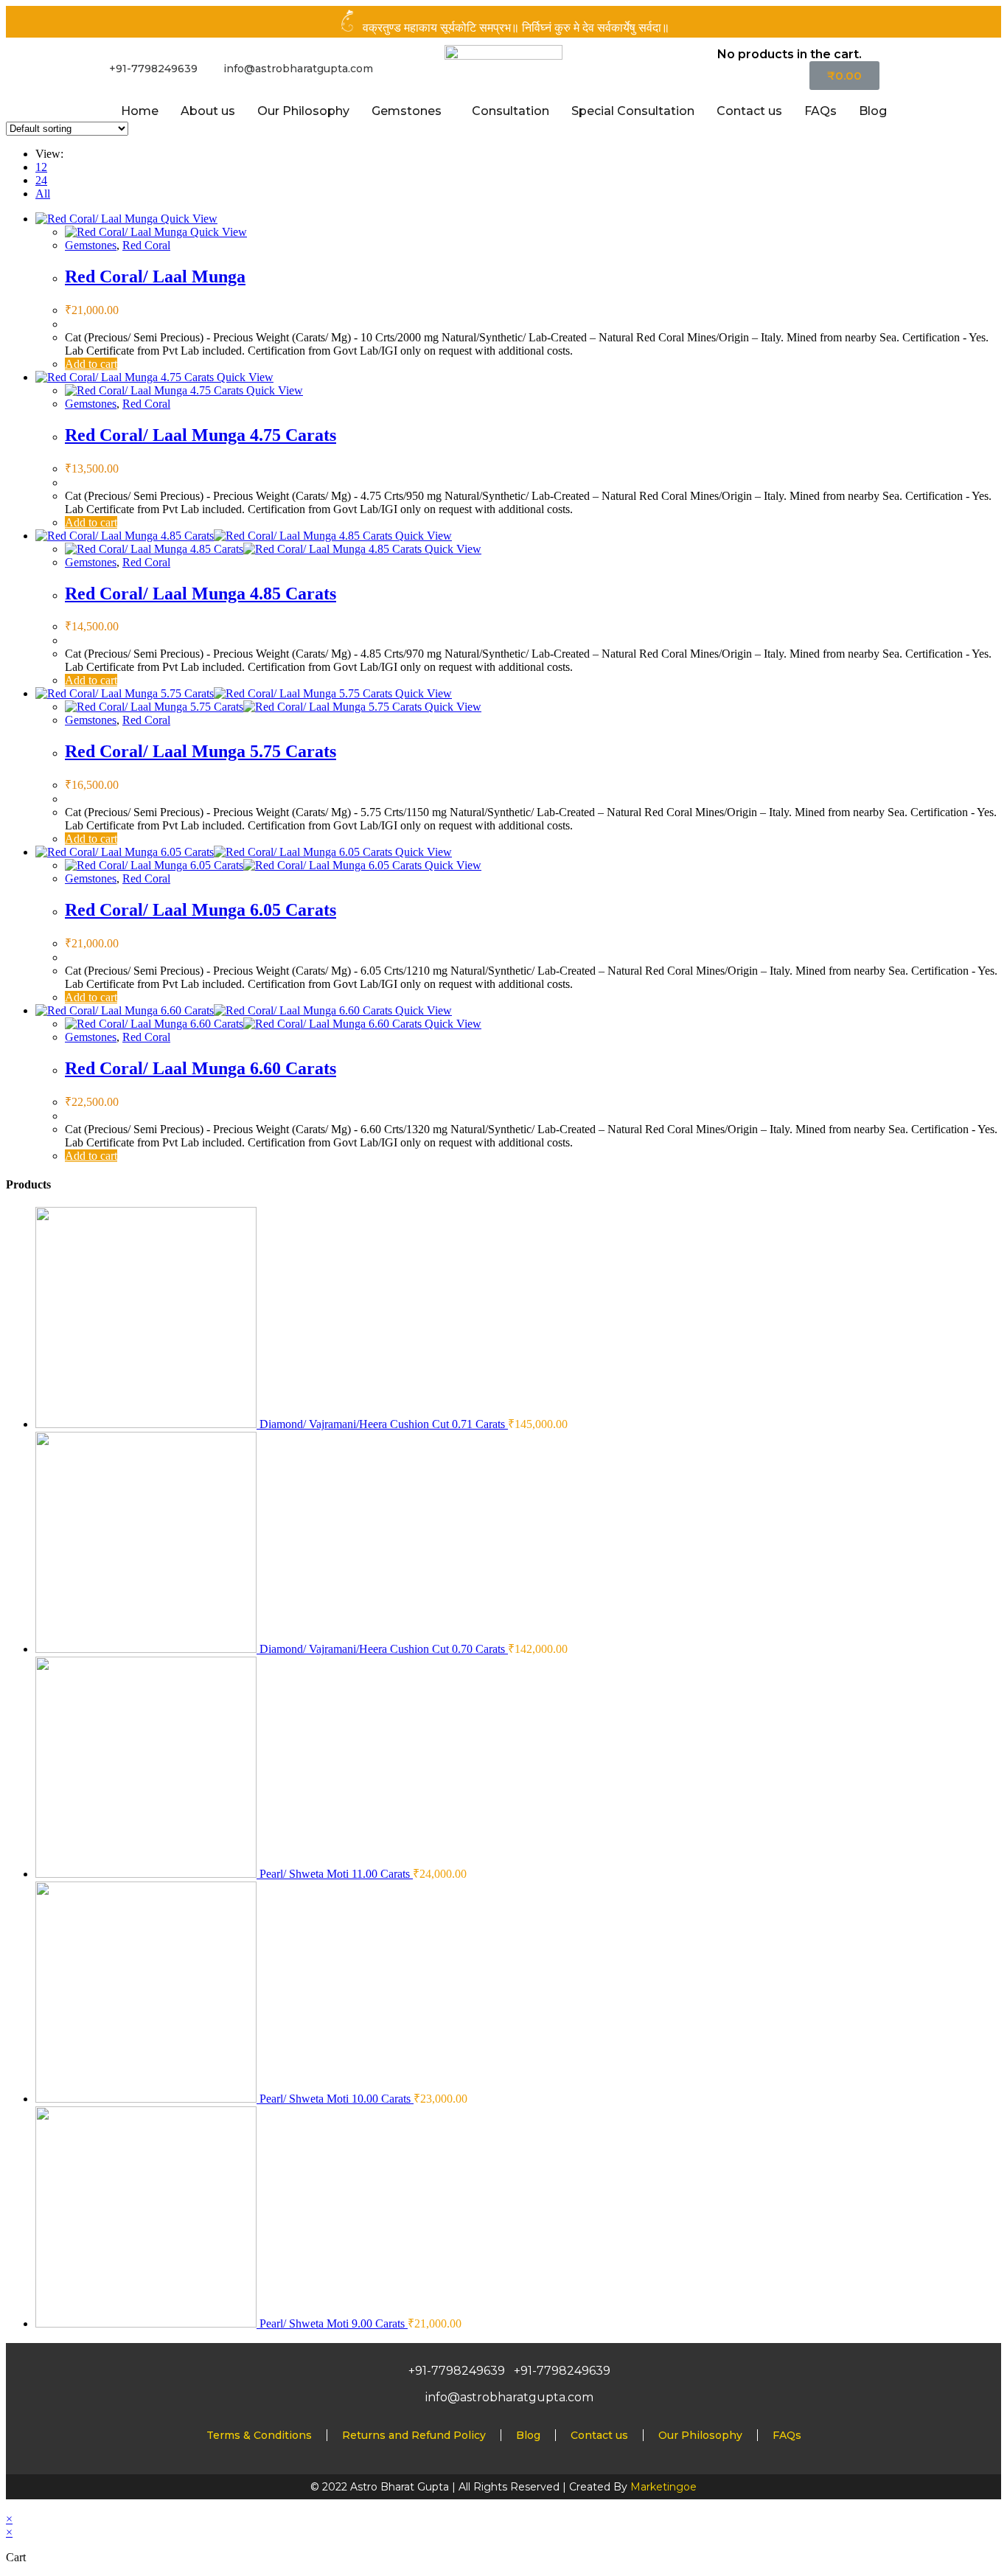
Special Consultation (633, 111)
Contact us (749, 111)
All (43, 194)
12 (41, 167)
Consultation (511, 111)
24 (41, 180)
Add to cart (91, 364)
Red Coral (146, 245)
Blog (873, 111)
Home (140, 111)
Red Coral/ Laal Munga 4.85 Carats (201, 593)
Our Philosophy (303, 111)
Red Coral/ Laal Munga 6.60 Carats (201, 1068)
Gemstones (407, 111)
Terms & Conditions (259, 2435)
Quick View (188, 219)
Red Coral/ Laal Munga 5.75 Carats (201, 751)
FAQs (820, 111)
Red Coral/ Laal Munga (155, 276)
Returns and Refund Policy (414, 2435)
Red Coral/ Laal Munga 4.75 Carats (201, 435)
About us (208, 111)
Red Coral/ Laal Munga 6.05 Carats (201, 910)
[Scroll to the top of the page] (10, 2506)
